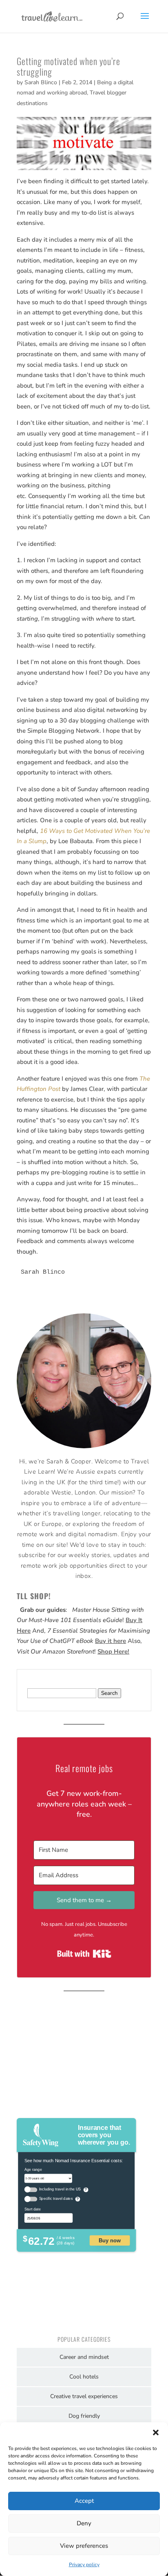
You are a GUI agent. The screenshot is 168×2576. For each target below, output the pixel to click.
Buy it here (111, 1641)
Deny (84, 2523)
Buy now (110, 2240)
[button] (156, 2432)
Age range (33, 2169)
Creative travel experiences (84, 2396)
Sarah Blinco (41, 82)
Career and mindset (84, 2357)
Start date (33, 2209)
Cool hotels (84, 2377)
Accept (84, 2501)
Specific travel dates (56, 2199)
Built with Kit (84, 1954)
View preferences (84, 2546)
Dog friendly (84, 2416)
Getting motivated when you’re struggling (69, 66)
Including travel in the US (60, 2189)
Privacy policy (84, 2565)
